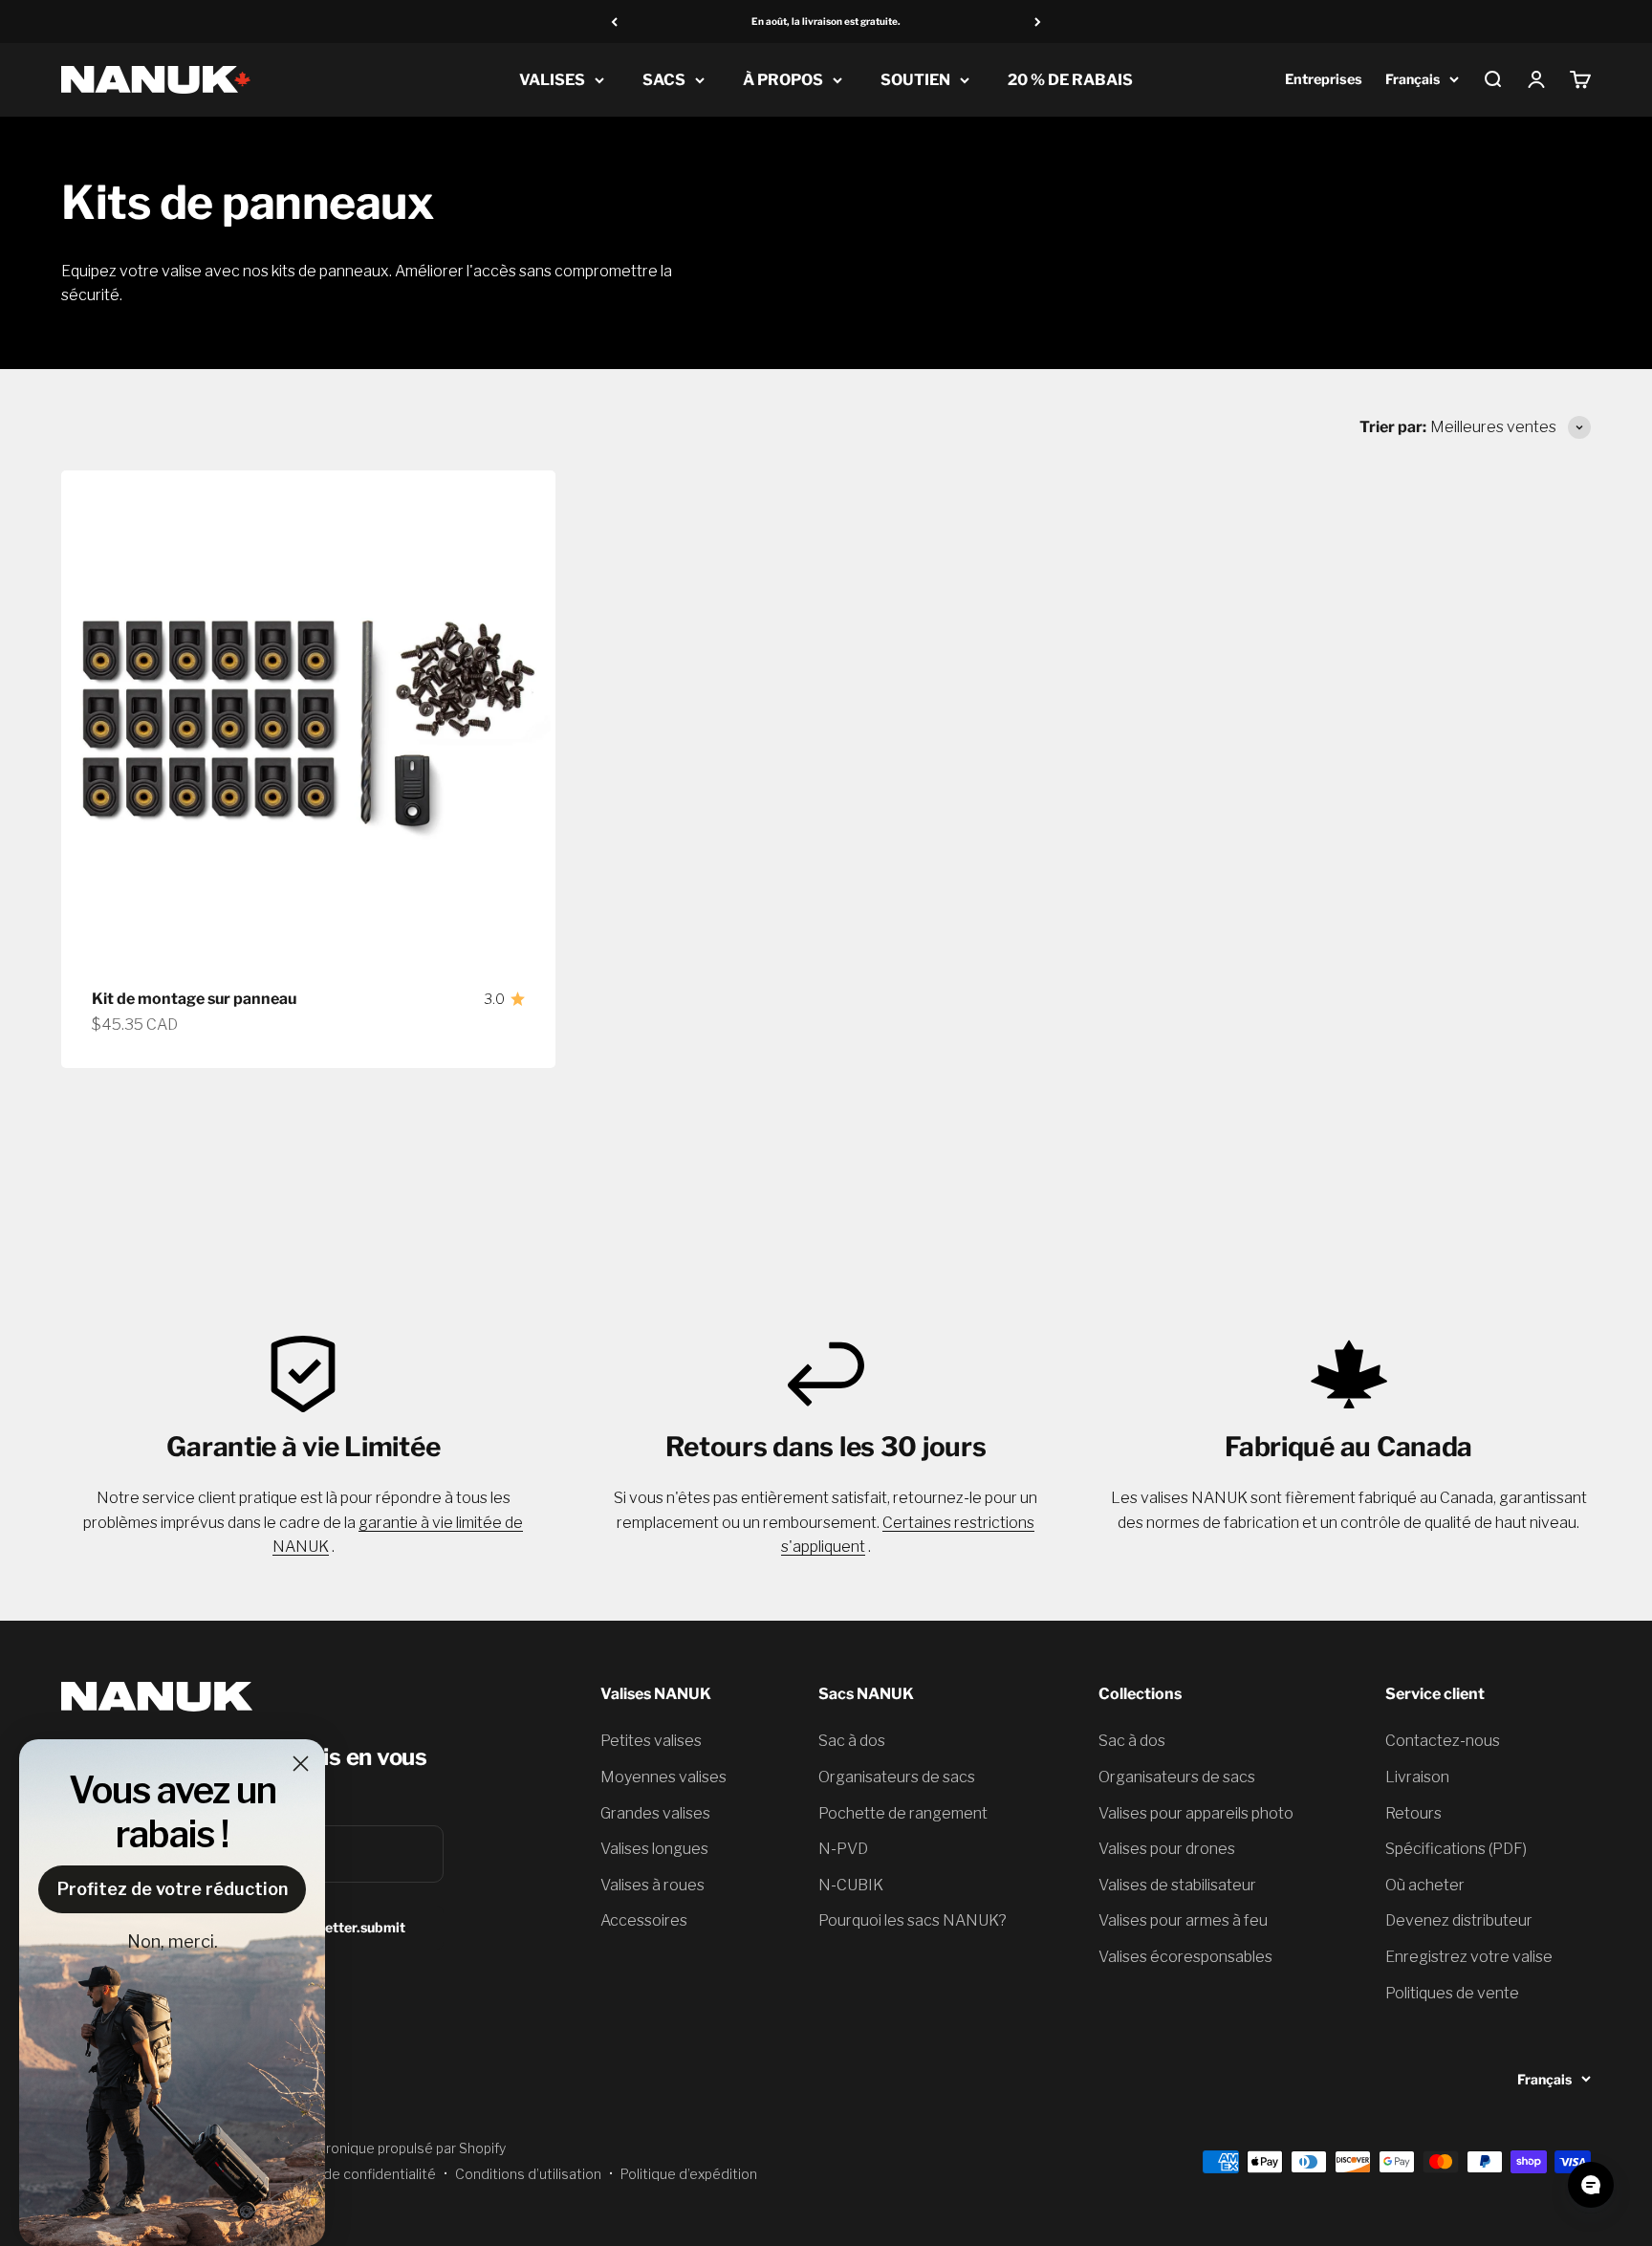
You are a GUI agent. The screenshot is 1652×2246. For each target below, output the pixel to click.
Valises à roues (652, 1885)
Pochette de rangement (903, 1813)
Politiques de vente (1452, 1993)
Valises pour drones (1167, 1849)
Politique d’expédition (689, 2174)
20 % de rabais (1070, 80)
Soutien (915, 80)
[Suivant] (1038, 22)
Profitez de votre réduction (173, 1889)
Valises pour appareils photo (1196, 1813)
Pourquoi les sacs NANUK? (913, 1920)
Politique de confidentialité (350, 2174)
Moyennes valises (663, 1777)
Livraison (1417, 1777)
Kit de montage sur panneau (194, 999)
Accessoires (644, 1920)
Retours (1413, 1813)
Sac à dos (852, 1741)
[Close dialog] (301, 1764)
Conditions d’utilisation (528, 2174)
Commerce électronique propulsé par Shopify (361, 2148)
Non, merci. (173, 1941)
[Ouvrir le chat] (1591, 2185)
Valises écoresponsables (1185, 1957)
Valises (552, 80)
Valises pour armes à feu (1183, 1920)
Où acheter (1425, 1885)
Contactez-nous (1443, 1741)
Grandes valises (655, 1813)
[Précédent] (614, 22)
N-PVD (843, 1849)
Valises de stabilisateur (1177, 1885)
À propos (783, 80)
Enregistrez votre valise (1469, 1957)
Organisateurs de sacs (897, 1777)
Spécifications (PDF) (1456, 1849)
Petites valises (651, 1741)
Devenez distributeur (1459, 1920)
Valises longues (654, 1849)
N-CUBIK (851, 1885)
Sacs (664, 80)
